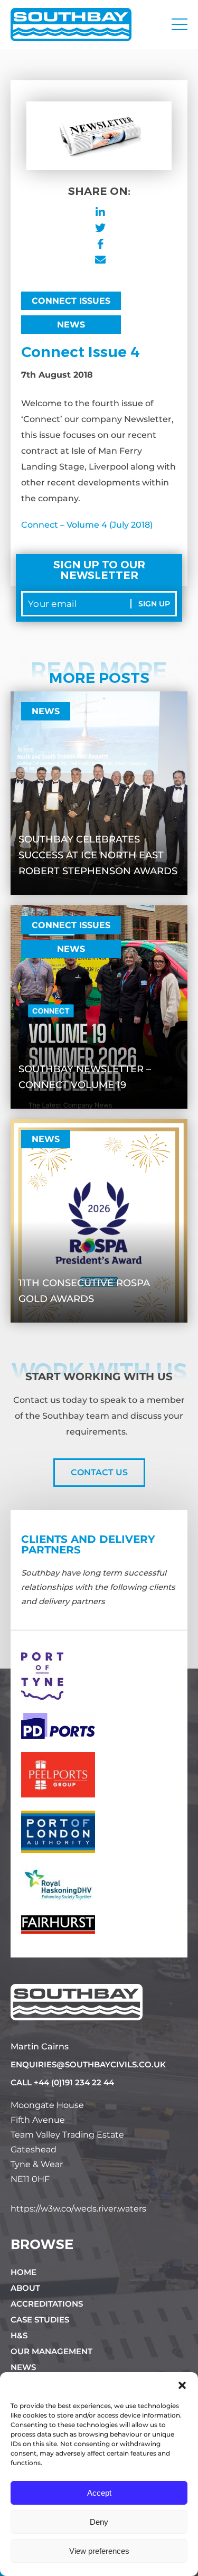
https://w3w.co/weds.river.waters (78, 2209)
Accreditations (47, 2304)
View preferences (99, 2551)
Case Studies (40, 2320)
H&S (19, 2335)
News (71, 325)
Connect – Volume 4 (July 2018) (87, 525)
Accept (99, 2493)
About (25, 2288)
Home (23, 2272)
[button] (182, 2385)
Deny (99, 2522)
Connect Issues (71, 301)
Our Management (51, 2351)
